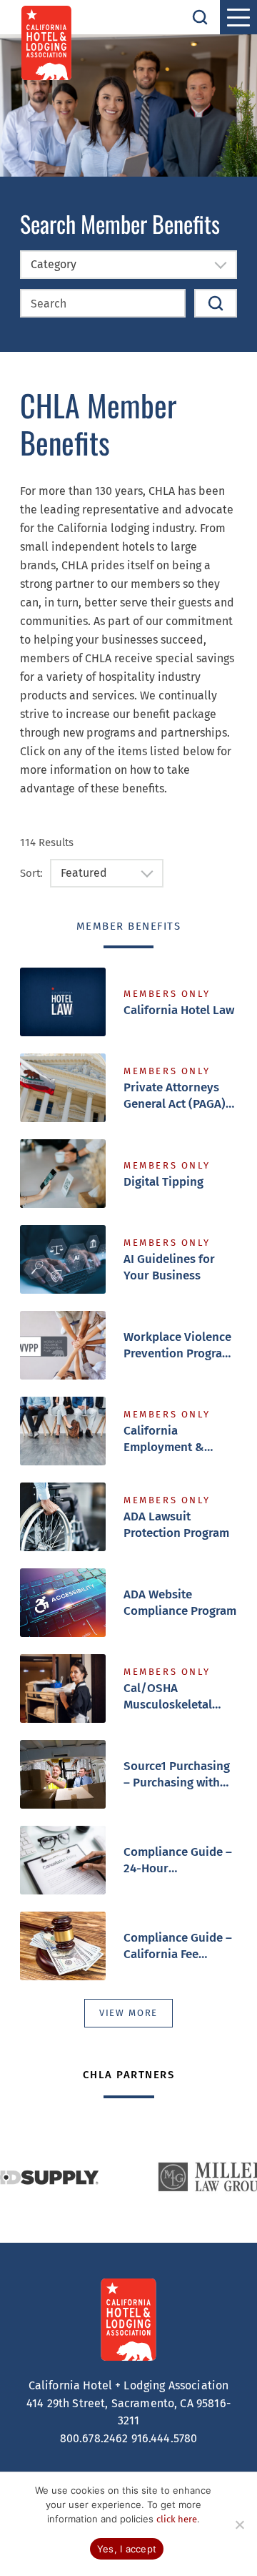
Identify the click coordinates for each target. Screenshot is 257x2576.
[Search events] (216, 303)
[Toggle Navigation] (238, 17)
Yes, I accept (127, 2549)
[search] (200, 17)
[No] (239, 2525)
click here (177, 2519)
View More (128, 2013)
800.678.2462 (94, 2438)
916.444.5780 (165, 2438)
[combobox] (128, 265)
